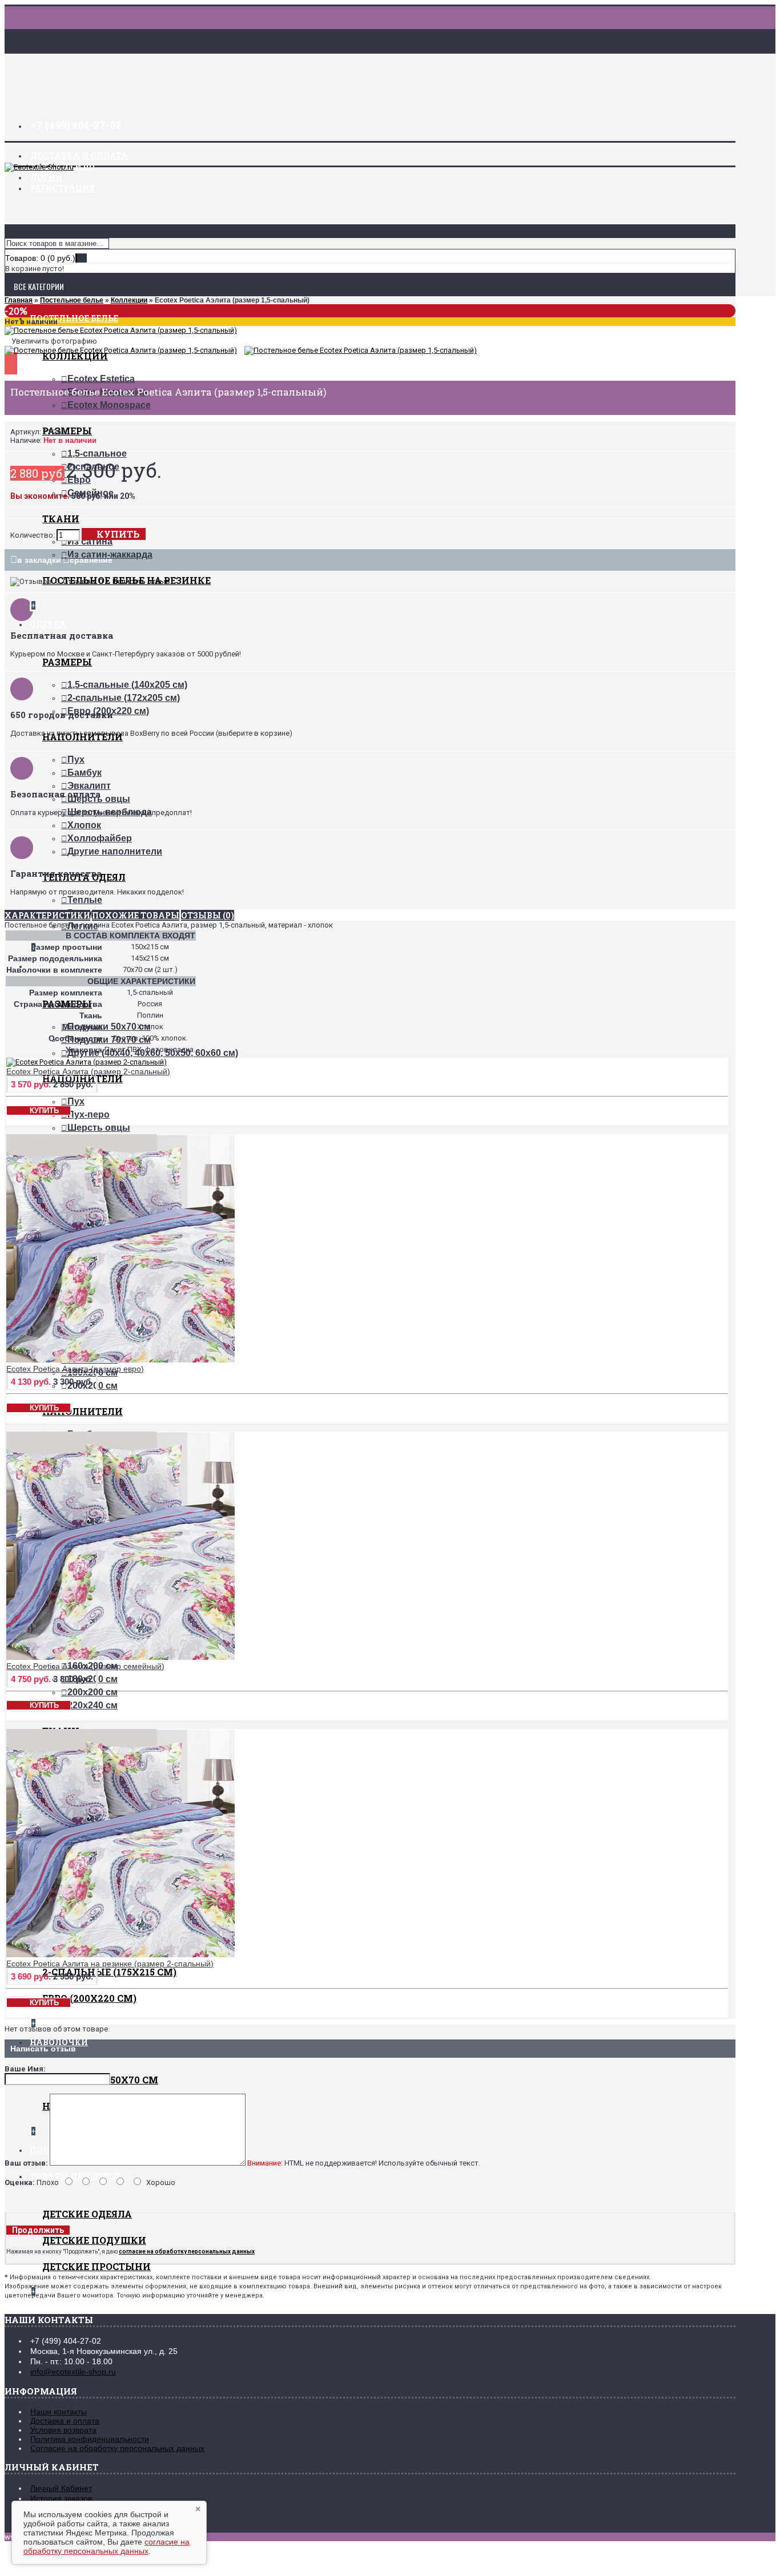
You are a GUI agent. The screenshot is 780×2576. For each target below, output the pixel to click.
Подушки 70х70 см (109, 1040)
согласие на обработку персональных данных (106, 2546)
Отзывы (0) (208, 915)
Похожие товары (136, 915)
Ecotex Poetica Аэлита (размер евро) (75, 1369)
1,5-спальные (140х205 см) (127, 685)
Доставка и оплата (65, 2421)
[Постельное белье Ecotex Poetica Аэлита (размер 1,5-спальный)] (121, 330)
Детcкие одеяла (87, 2214)
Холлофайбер (100, 838)
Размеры (67, 662)
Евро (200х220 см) (89, 1998)
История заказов (61, 2498)
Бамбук (85, 773)
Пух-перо (89, 1114)
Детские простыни (97, 2266)
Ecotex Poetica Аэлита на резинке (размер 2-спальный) (110, 1964)
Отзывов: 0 (83, 581)
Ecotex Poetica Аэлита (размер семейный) (85, 1666)
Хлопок (84, 825)
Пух (76, 759)
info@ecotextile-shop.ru (73, 2372)
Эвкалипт (89, 786)
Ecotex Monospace (109, 405)
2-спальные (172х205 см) (124, 698)
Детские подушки (94, 2240)
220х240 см (93, 1705)
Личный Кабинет (61, 2488)
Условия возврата (63, 2430)
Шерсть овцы (99, 1128)
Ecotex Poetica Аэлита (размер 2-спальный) (88, 1071)
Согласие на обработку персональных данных (117, 2448)
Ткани (61, 519)
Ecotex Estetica (101, 379)
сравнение (91, 560)
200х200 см (93, 1692)
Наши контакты (59, 2412)
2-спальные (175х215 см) (109, 1972)
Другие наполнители (115, 851)
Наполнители (83, 1411)
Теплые (85, 900)
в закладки (39, 560)
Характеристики (47, 915)
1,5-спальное (97, 453)
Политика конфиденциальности (90, 2439)
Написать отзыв (141, 581)
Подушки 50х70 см (109, 1027)
